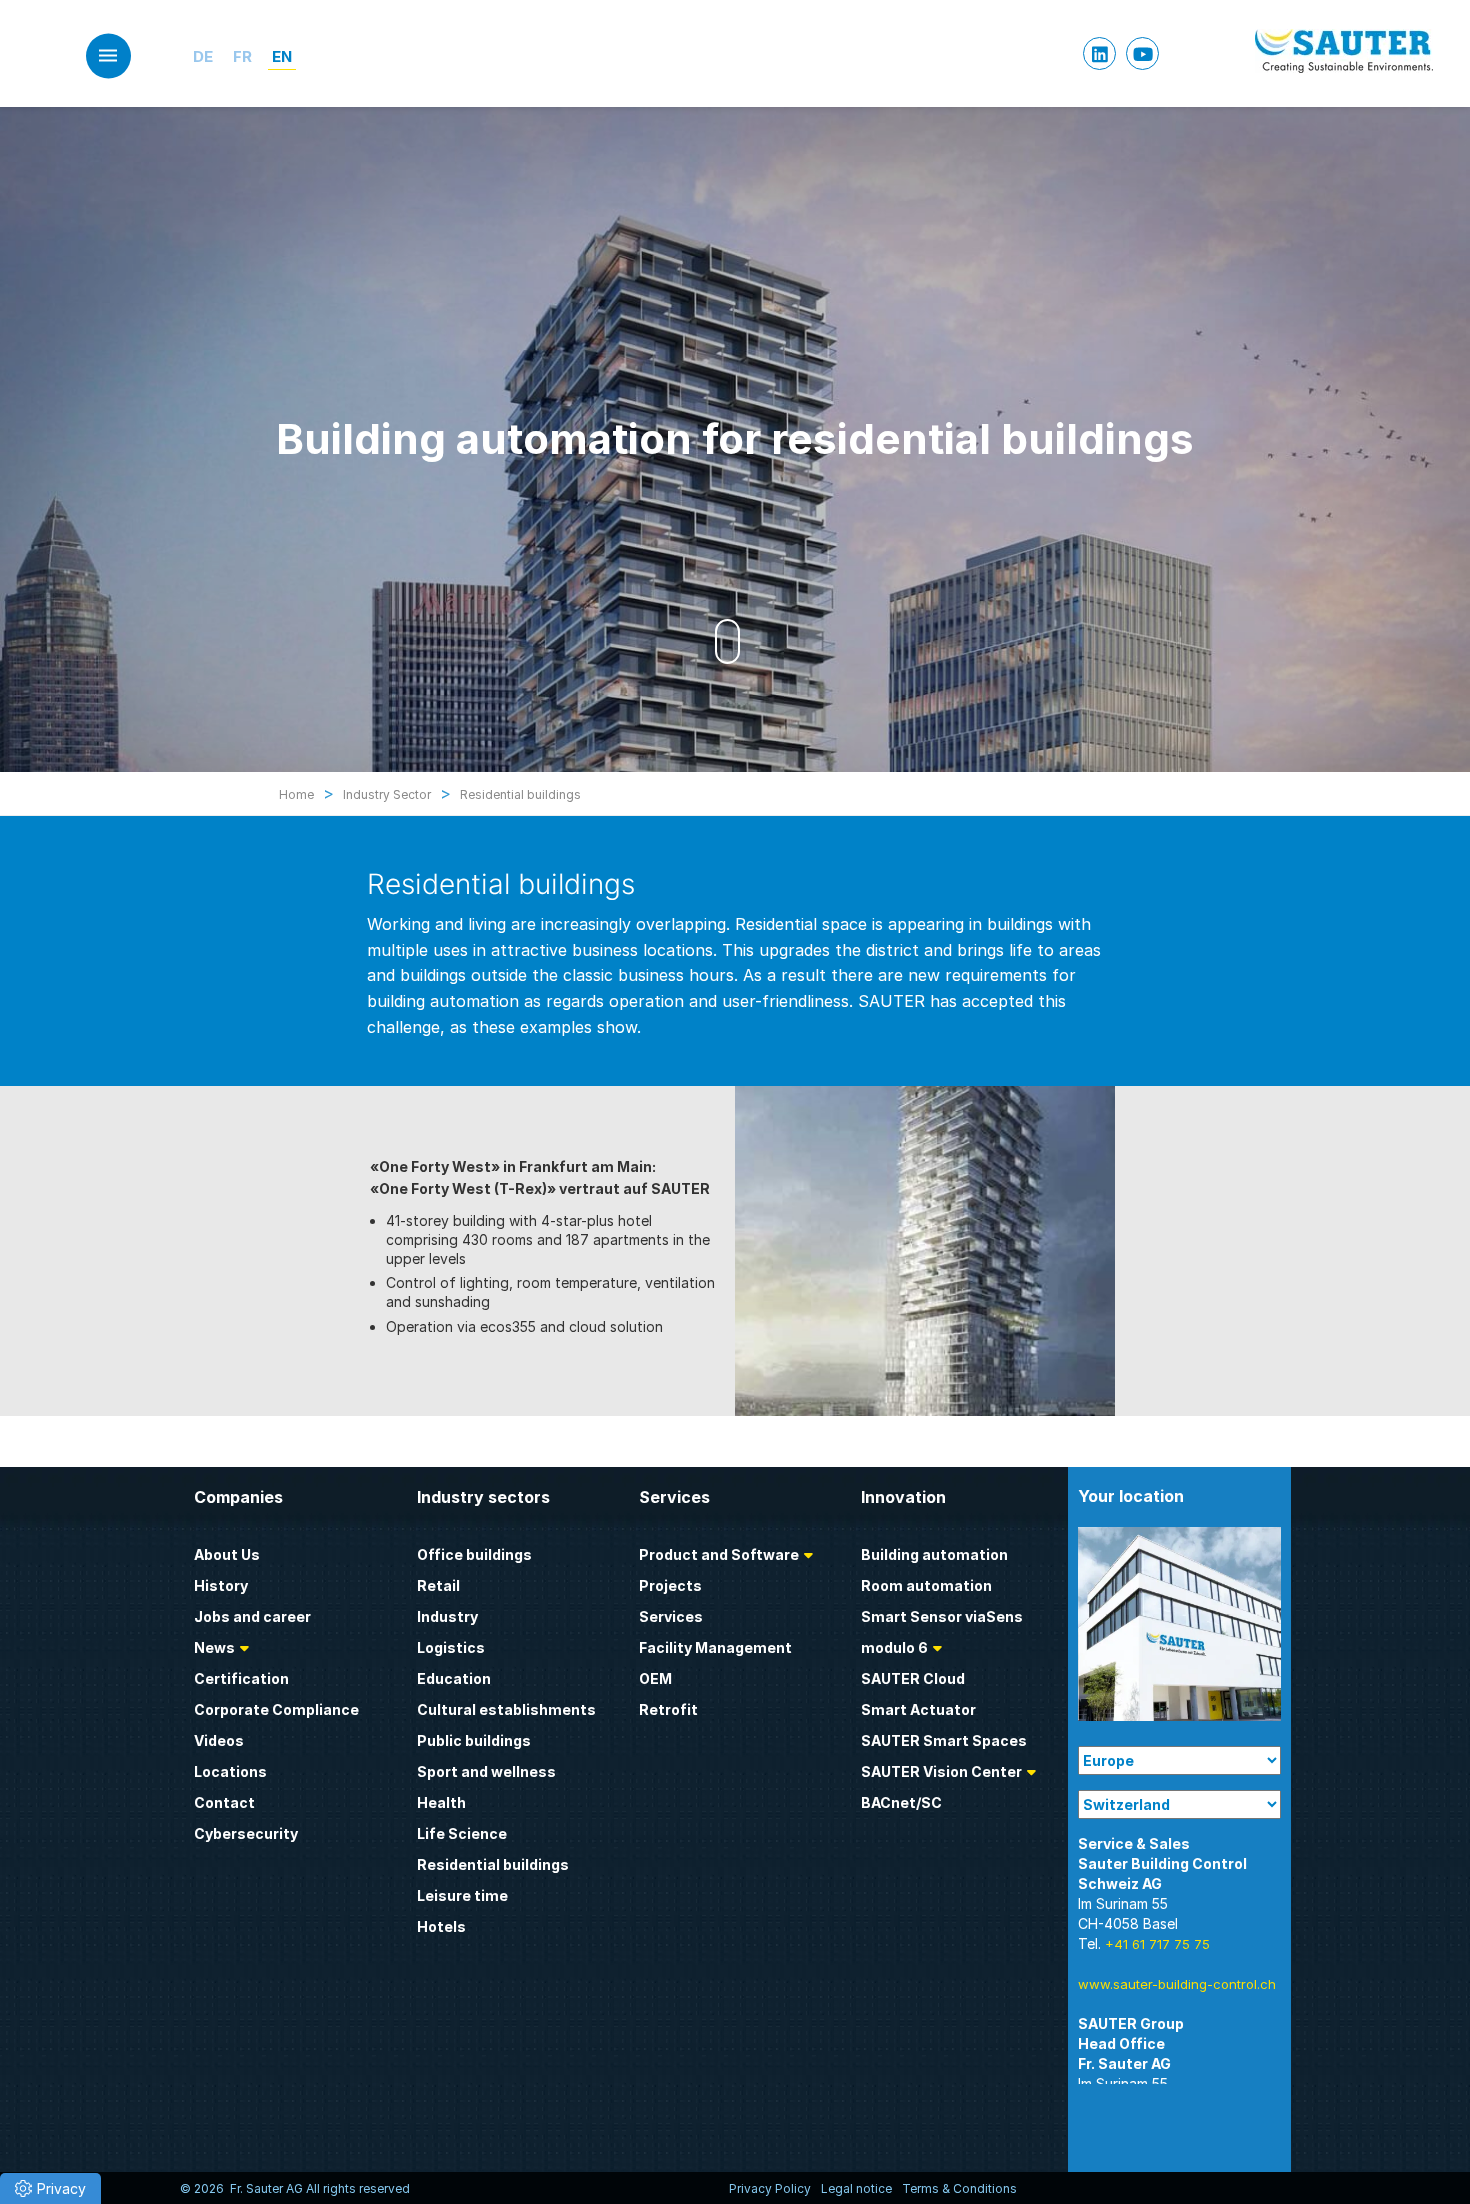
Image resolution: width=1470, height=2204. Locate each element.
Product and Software (719, 1554)
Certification (241, 1678)
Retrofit (668, 1709)
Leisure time (462, 1895)
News (214, 1647)
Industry (447, 1616)
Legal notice (856, 2188)
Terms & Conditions (959, 2188)
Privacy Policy (770, 2188)
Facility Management (715, 1647)
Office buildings (474, 1554)
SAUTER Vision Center (941, 1771)
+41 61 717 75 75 (1157, 1944)
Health (441, 1802)
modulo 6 (894, 1647)
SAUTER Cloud (913, 1678)
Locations (230, 1771)
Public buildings (474, 1740)
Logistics (451, 1647)
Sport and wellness (486, 1771)
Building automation (934, 1554)
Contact (224, 1802)
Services (671, 1616)
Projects (670, 1585)
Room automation (926, 1585)
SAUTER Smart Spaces (944, 1740)
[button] (50, 2188)
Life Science (462, 1833)
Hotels (441, 1926)
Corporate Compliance (276, 1709)
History (221, 1585)
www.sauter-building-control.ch (1177, 1984)
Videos (219, 1740)
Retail (438, 1585)
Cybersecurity (246, 1833)
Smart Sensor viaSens (942, 1616)
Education (454, 1678)
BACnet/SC (901, 1802)
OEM (655, 1678)
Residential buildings (493, 1864)
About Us (227, 1554)
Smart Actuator (918, 1709)
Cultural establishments (506, 1709)
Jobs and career (252, 1616)
